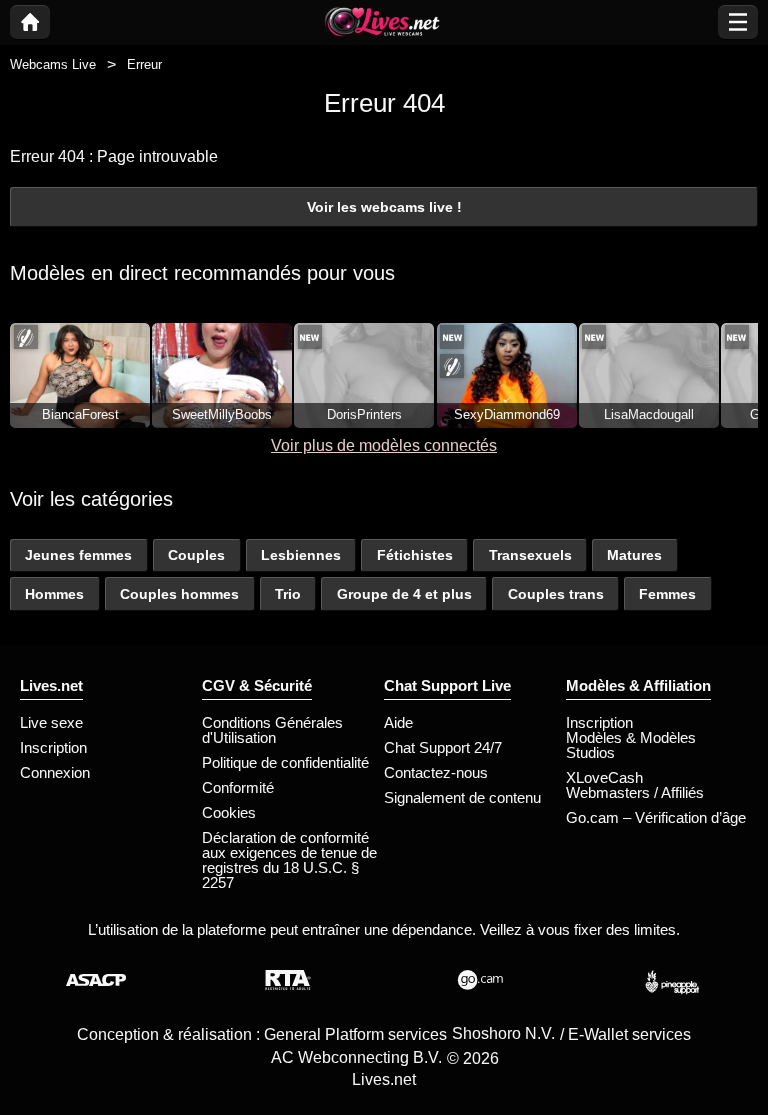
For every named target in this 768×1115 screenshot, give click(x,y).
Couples (196, 555)
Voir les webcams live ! (384, 207)
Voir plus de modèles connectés (384, 445)
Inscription (53, 747)
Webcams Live (53, 64)
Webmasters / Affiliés (635, 792)
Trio (288, 594)
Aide (398, 722)
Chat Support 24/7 (443, 747)
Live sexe (51, 722)
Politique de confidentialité (285, 762)
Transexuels (530, 555)
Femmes (667, 594)
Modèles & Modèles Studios (631, 745)
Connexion (55, 772)
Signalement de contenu (462, 797)
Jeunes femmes (78, 555)
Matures (634, 555)
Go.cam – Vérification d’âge (656, 817)
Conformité (238, 787)
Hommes (54, 594)
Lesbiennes (301, 555)
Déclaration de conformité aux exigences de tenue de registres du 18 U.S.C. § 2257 (289, 860)
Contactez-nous (436, 772)
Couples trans (556, 594)
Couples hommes (179, 594)
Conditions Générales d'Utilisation (272, 730)
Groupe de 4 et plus (404, 594)
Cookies (229, 812)
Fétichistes (415, 555)
